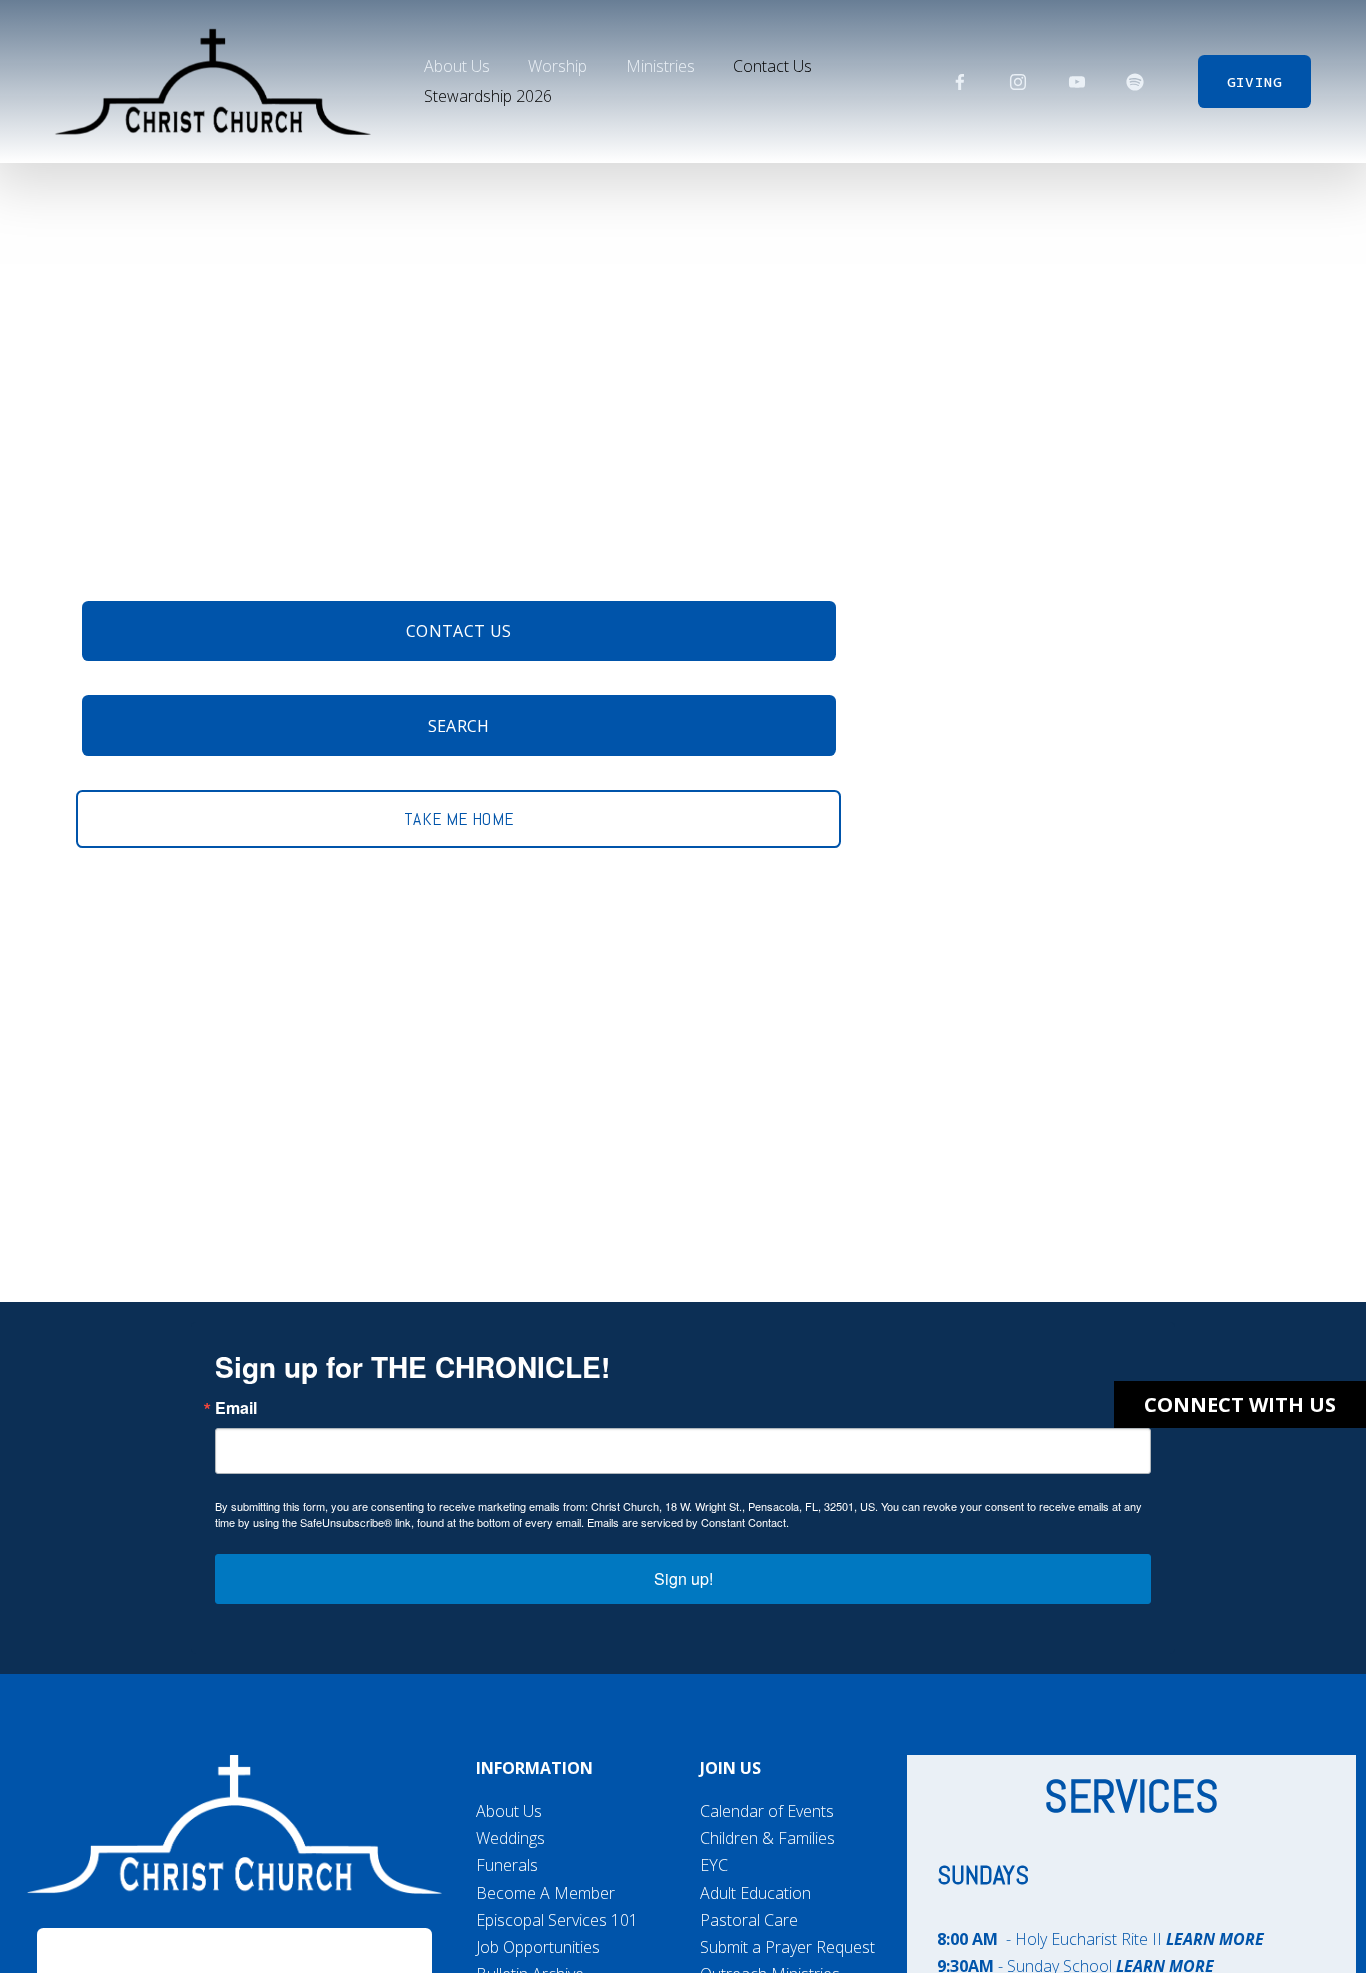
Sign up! (683, 1578)
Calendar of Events (767, 1811)
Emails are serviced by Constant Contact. (688, 1522)
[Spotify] (1135, 82)
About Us (509, 1811)
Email (236, 1408)
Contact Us (772, 66)
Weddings (510, 1838)
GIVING (1255, 82)
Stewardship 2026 (488, 96)
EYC (714, 1865)
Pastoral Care (749, 1920)
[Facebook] (960, 82)
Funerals (507, 1865)
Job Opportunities (538, 1947)
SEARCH (459, 726)
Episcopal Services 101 (557, 1920)
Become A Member (545, 1893)
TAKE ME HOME (458, 819)
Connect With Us (1240, 1404)
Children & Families (767, 1838)
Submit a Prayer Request (787, 1947)
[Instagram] (1018, 82)
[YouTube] (1077, 82)
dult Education (760, 1893)
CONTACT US (458, 631)
